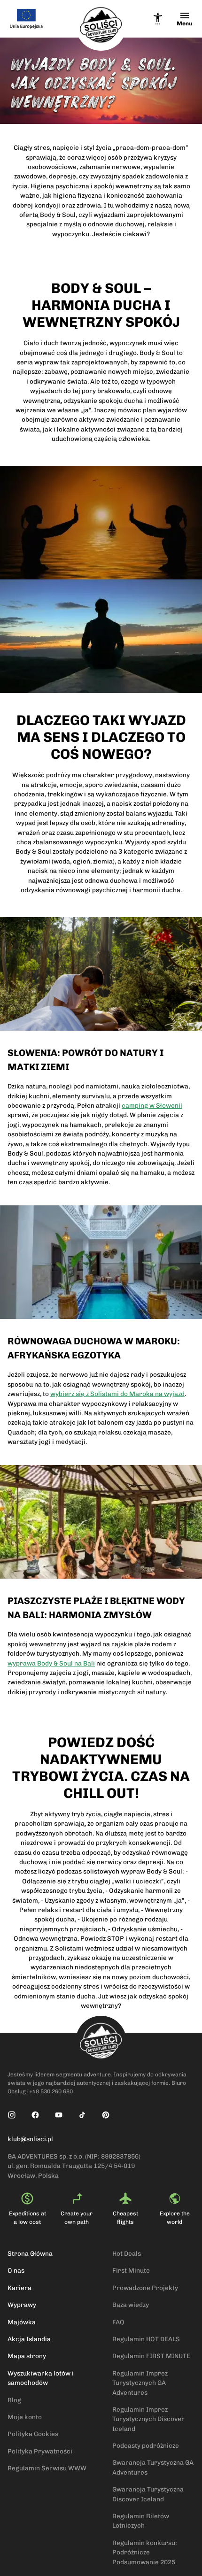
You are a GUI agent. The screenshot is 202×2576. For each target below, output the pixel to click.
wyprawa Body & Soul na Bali (51, 1663)
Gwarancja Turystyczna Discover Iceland (148, 2494)
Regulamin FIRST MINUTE (151, 2356)
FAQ (118, 2322)
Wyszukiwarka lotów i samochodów (41, 2378)
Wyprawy (22, 2305)
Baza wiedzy (131, 2305)
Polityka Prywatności (40, 2451)
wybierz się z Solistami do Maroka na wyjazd (117, 1394)
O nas (16, 2270)
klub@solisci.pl (30, 2139)
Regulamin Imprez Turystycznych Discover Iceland (148, 2419)
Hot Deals (127, 2253)
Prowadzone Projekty (145, 2288)
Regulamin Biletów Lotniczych (141, 2521)
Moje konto (25, 2417)
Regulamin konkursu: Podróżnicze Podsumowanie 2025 (145, 2552)
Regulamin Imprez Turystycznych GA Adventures (140, 2383)
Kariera (19, 2288)
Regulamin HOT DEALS (146, 2339)
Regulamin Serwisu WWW (47, 2468)
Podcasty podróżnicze (146, 2445)
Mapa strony (27, 2356)
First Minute (131, 2270)
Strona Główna (30, 2253)
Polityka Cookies (33, 2434)
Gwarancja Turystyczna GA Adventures (153, 2467)
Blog (14, 2400)
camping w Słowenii (152, 1105)
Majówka (22, 2322)
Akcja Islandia (29, 2339)
